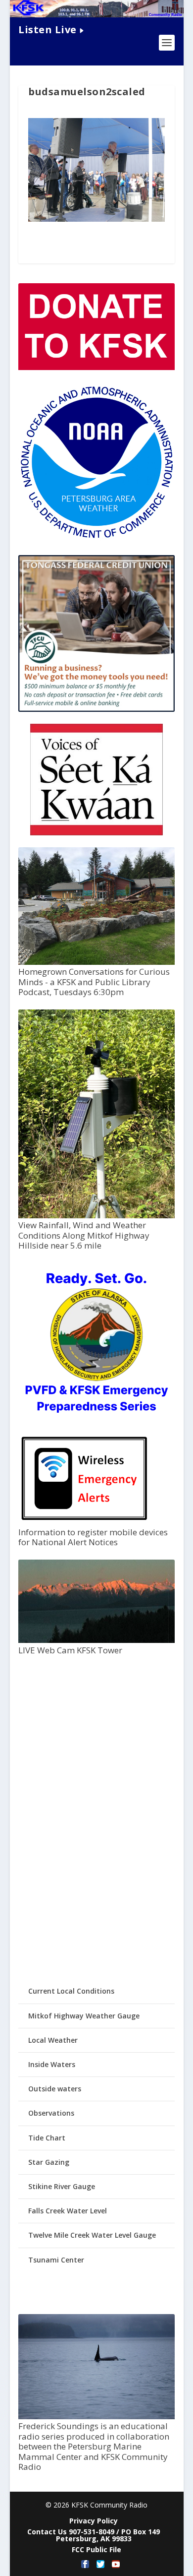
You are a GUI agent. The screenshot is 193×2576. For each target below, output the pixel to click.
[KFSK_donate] (96, 367)
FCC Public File (96, 2549)
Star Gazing (49, 2162)
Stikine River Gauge (62, 2186)
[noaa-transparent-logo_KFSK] (96, 538)
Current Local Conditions (71, 1991)
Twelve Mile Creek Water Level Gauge (92, 2235)
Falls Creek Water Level (68, 2211)
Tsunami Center (56, 2260)
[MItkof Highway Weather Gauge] (96, 1216)
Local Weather (53, 2040)
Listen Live (48, 30)
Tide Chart (47, 2138)
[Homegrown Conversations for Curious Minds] (96, 962)
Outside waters (55, 2089)
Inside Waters (52, 2064)
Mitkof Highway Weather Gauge (84, 2016)
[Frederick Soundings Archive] (96, 2417)
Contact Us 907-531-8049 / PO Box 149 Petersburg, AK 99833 (94, 2535)
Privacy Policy (94, 2521)
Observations (51, 2113)
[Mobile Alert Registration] (84, 1523)
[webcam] (96, 1640)
